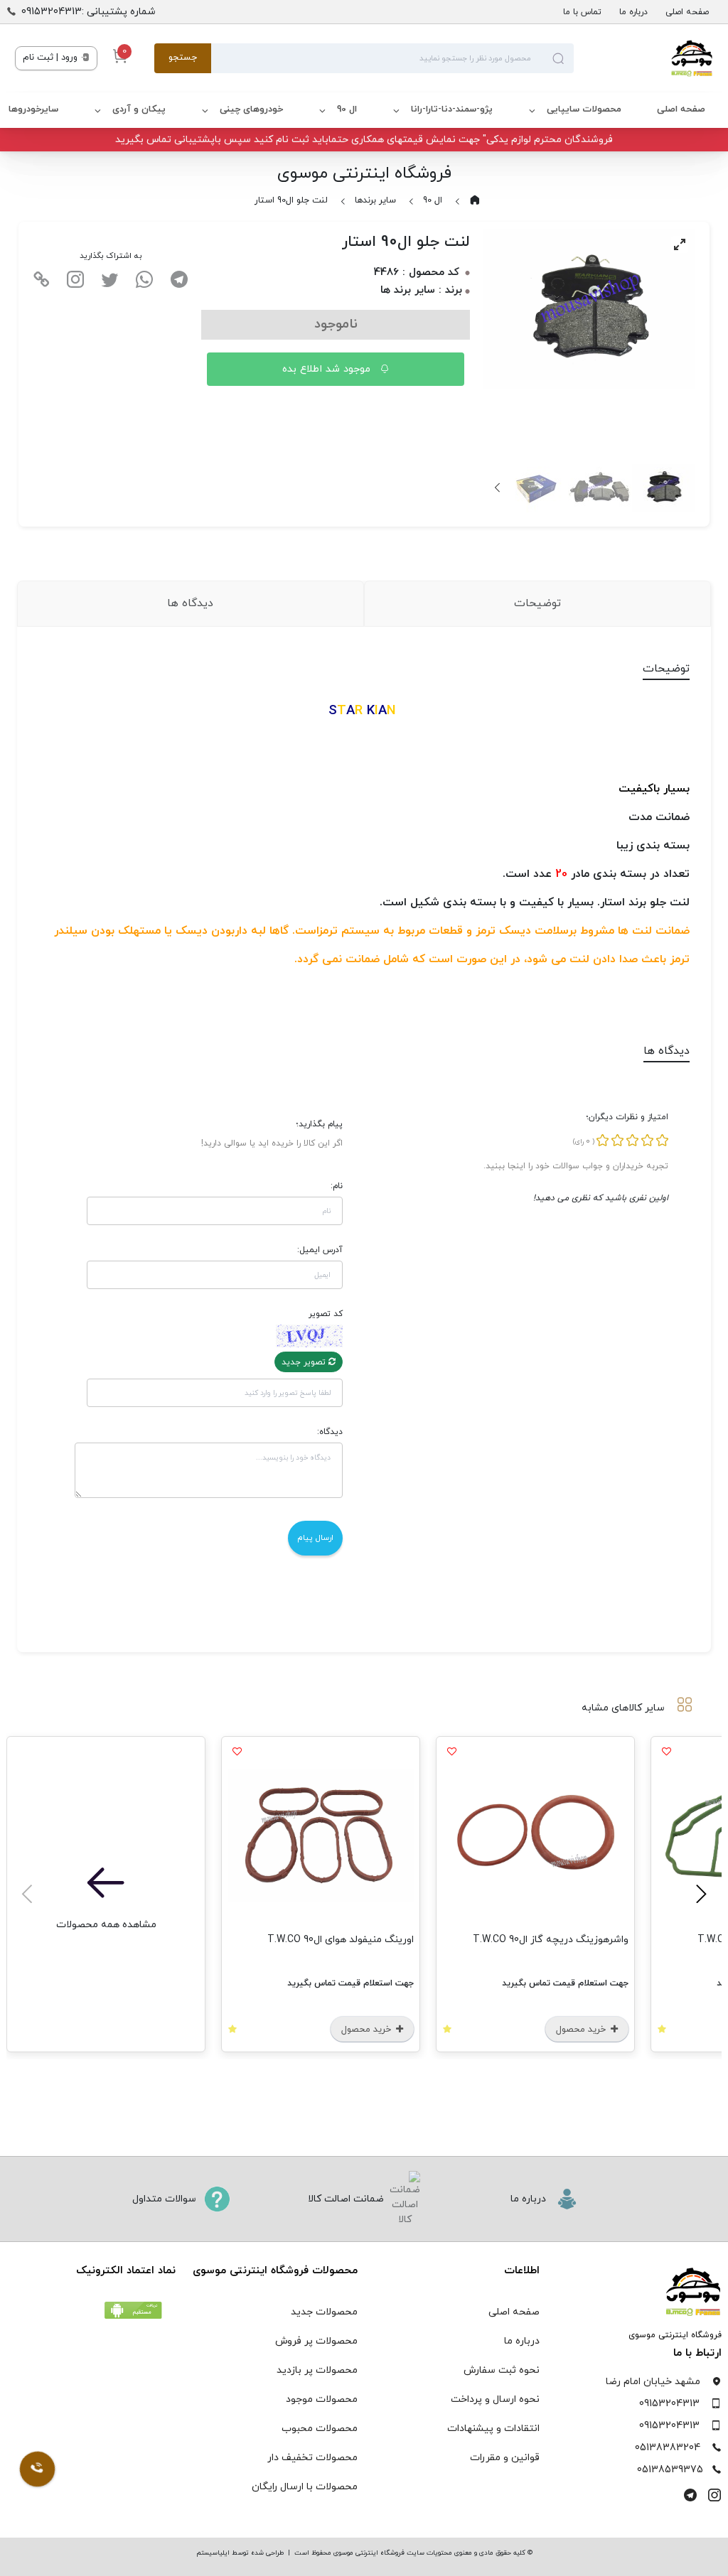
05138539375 (670, 2470)
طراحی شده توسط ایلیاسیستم (240, 2553)
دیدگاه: (330, 1432)
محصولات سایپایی (584, 109)
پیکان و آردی (139, 109)
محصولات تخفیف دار (312, 2458)
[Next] (498, 487)
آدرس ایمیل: (320, 1250)
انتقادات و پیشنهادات (493, 2429)
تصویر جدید (305, 1362)
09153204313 (669, 2404)
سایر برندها (375, 200)
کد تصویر (326, 1314)
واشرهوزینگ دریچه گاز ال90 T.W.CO (551, 1940)
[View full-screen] (680, 244)
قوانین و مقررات (505, 2458)
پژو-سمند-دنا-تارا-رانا (452, 109)
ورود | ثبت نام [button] (52, 58)
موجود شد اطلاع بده (328, 369)
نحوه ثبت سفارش (502, 2370)
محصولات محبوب (320, 2429)
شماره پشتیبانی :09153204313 (89, 12)
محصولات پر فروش (316, 2341)
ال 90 (347, 109)
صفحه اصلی (687, 12)
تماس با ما (582, 12)
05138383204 (668, 2448)
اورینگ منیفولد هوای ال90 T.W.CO (341, 1940)
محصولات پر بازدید (317, 2370)
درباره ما (633, 12)
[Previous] (699, 1894)
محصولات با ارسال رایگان (305, 2487)
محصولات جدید (324, 2312)
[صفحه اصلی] (643, 58)
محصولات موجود (322, 2399)
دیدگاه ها (190, 603)
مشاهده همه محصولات (106, 1925)
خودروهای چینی (251, 109)
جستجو (183, 58)
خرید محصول (582, 2030)
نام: (337, 1186)
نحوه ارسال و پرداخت (495, 2399)
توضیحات (537, 603)
